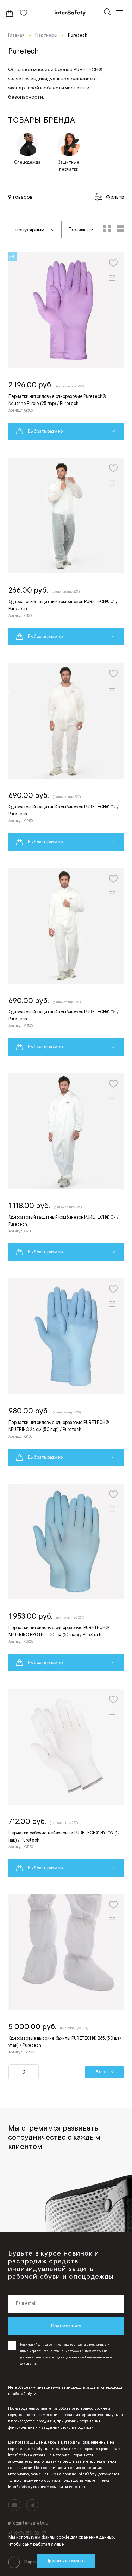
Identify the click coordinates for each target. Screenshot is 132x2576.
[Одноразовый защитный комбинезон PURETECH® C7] (66, 1167)
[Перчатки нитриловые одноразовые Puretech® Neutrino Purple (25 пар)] (66, 346)
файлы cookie (56, 2537)
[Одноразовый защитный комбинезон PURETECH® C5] (66, 962)
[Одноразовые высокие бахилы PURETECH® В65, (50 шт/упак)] (66, 1987)
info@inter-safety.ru (28, 2523)
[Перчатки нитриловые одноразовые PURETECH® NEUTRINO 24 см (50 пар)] (66, 1372)
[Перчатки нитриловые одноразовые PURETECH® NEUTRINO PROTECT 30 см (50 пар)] (66, 1578)
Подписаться (66, 2326)
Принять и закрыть (66, 2561)
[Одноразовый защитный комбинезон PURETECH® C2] (66, 757)
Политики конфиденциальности (58, 2357)
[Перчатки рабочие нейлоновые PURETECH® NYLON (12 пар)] (66, 1783)
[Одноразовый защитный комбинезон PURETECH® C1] (66, 552)
